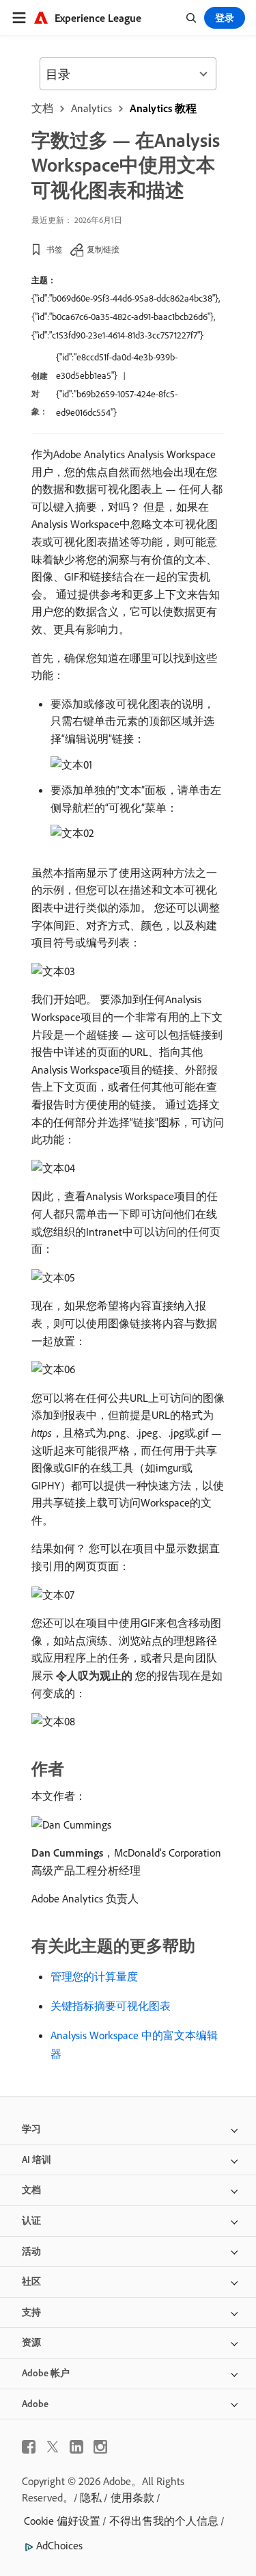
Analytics (91, 108)
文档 (42, 108)
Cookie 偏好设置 (62, 2521)
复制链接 (103, 249)
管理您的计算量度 (94, 1976)
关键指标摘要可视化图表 (111, 2006)
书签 (55, 249)
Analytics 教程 (163, 108)
